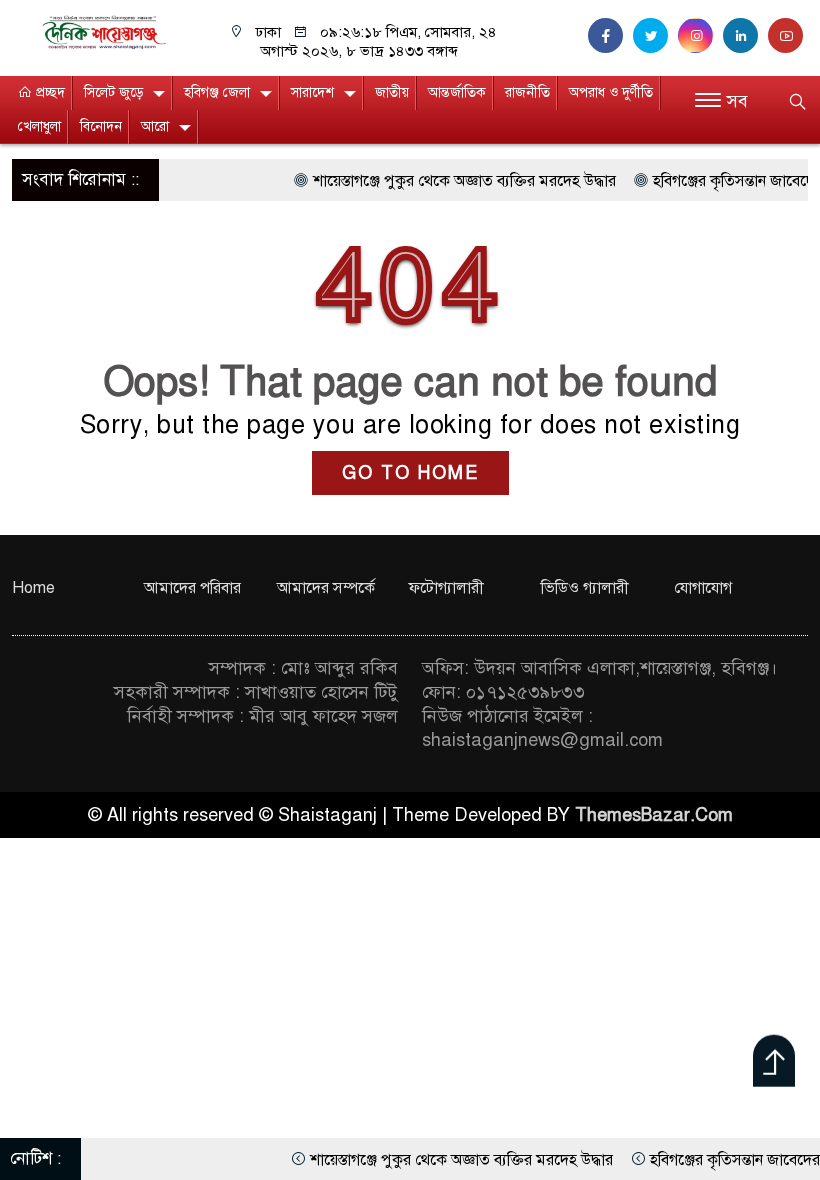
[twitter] (655, 36)
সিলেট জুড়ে (113, 92)
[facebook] (610, 36)
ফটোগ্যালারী (446, 588)
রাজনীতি (527, 92)
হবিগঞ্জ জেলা (217, 92)
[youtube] (788, 36)
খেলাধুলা (39, 126)
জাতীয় (392, 92)
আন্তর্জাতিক (457, 92)
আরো (155, 126)
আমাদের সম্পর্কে (326, 588)
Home (33, 588)
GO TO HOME (410, 473)
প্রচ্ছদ (48, 92)
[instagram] (700, 36)
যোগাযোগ (703, 588)
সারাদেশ (312, 92)
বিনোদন (101, 126)
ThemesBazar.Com (654, 815)
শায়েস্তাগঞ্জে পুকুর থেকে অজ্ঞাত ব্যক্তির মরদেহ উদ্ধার (447, 181)
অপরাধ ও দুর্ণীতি (611, 92)
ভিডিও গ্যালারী (585, 588)
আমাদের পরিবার (192, 588)
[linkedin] (745, 36)
